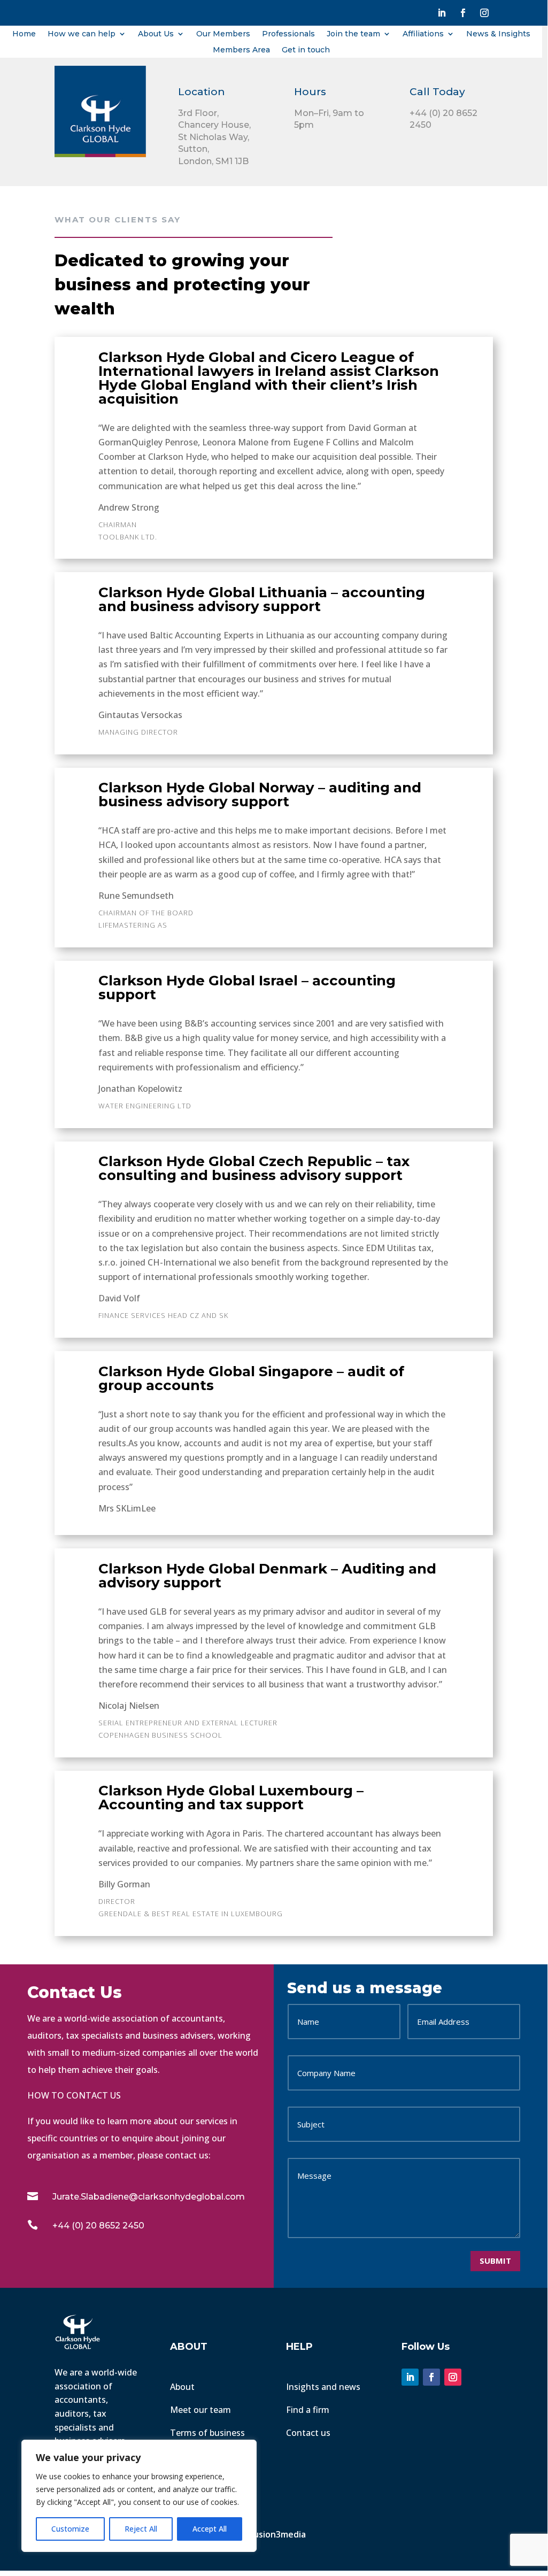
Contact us (308, 2433)
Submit (495, 2261)
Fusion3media (279, 2534)
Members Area (241, 50)
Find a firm (308, 2410)
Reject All (141, 2529)
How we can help (82, 34)
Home (24, 34)
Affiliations (423, 34)
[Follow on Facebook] (463, 13)
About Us (156, 34)
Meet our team (200, 2410)
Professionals (288, 34)
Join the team (353, 34)
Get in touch (306, 50)
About (182, 2387)
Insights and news (323, 2387)
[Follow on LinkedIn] (442, 13)
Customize (70, 2529)
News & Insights (498, 34)
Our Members (223, 34)
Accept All (210, 2529)
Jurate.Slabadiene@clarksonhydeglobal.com (149, 2197)
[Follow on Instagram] (484, 13)
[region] (139, 2496)
